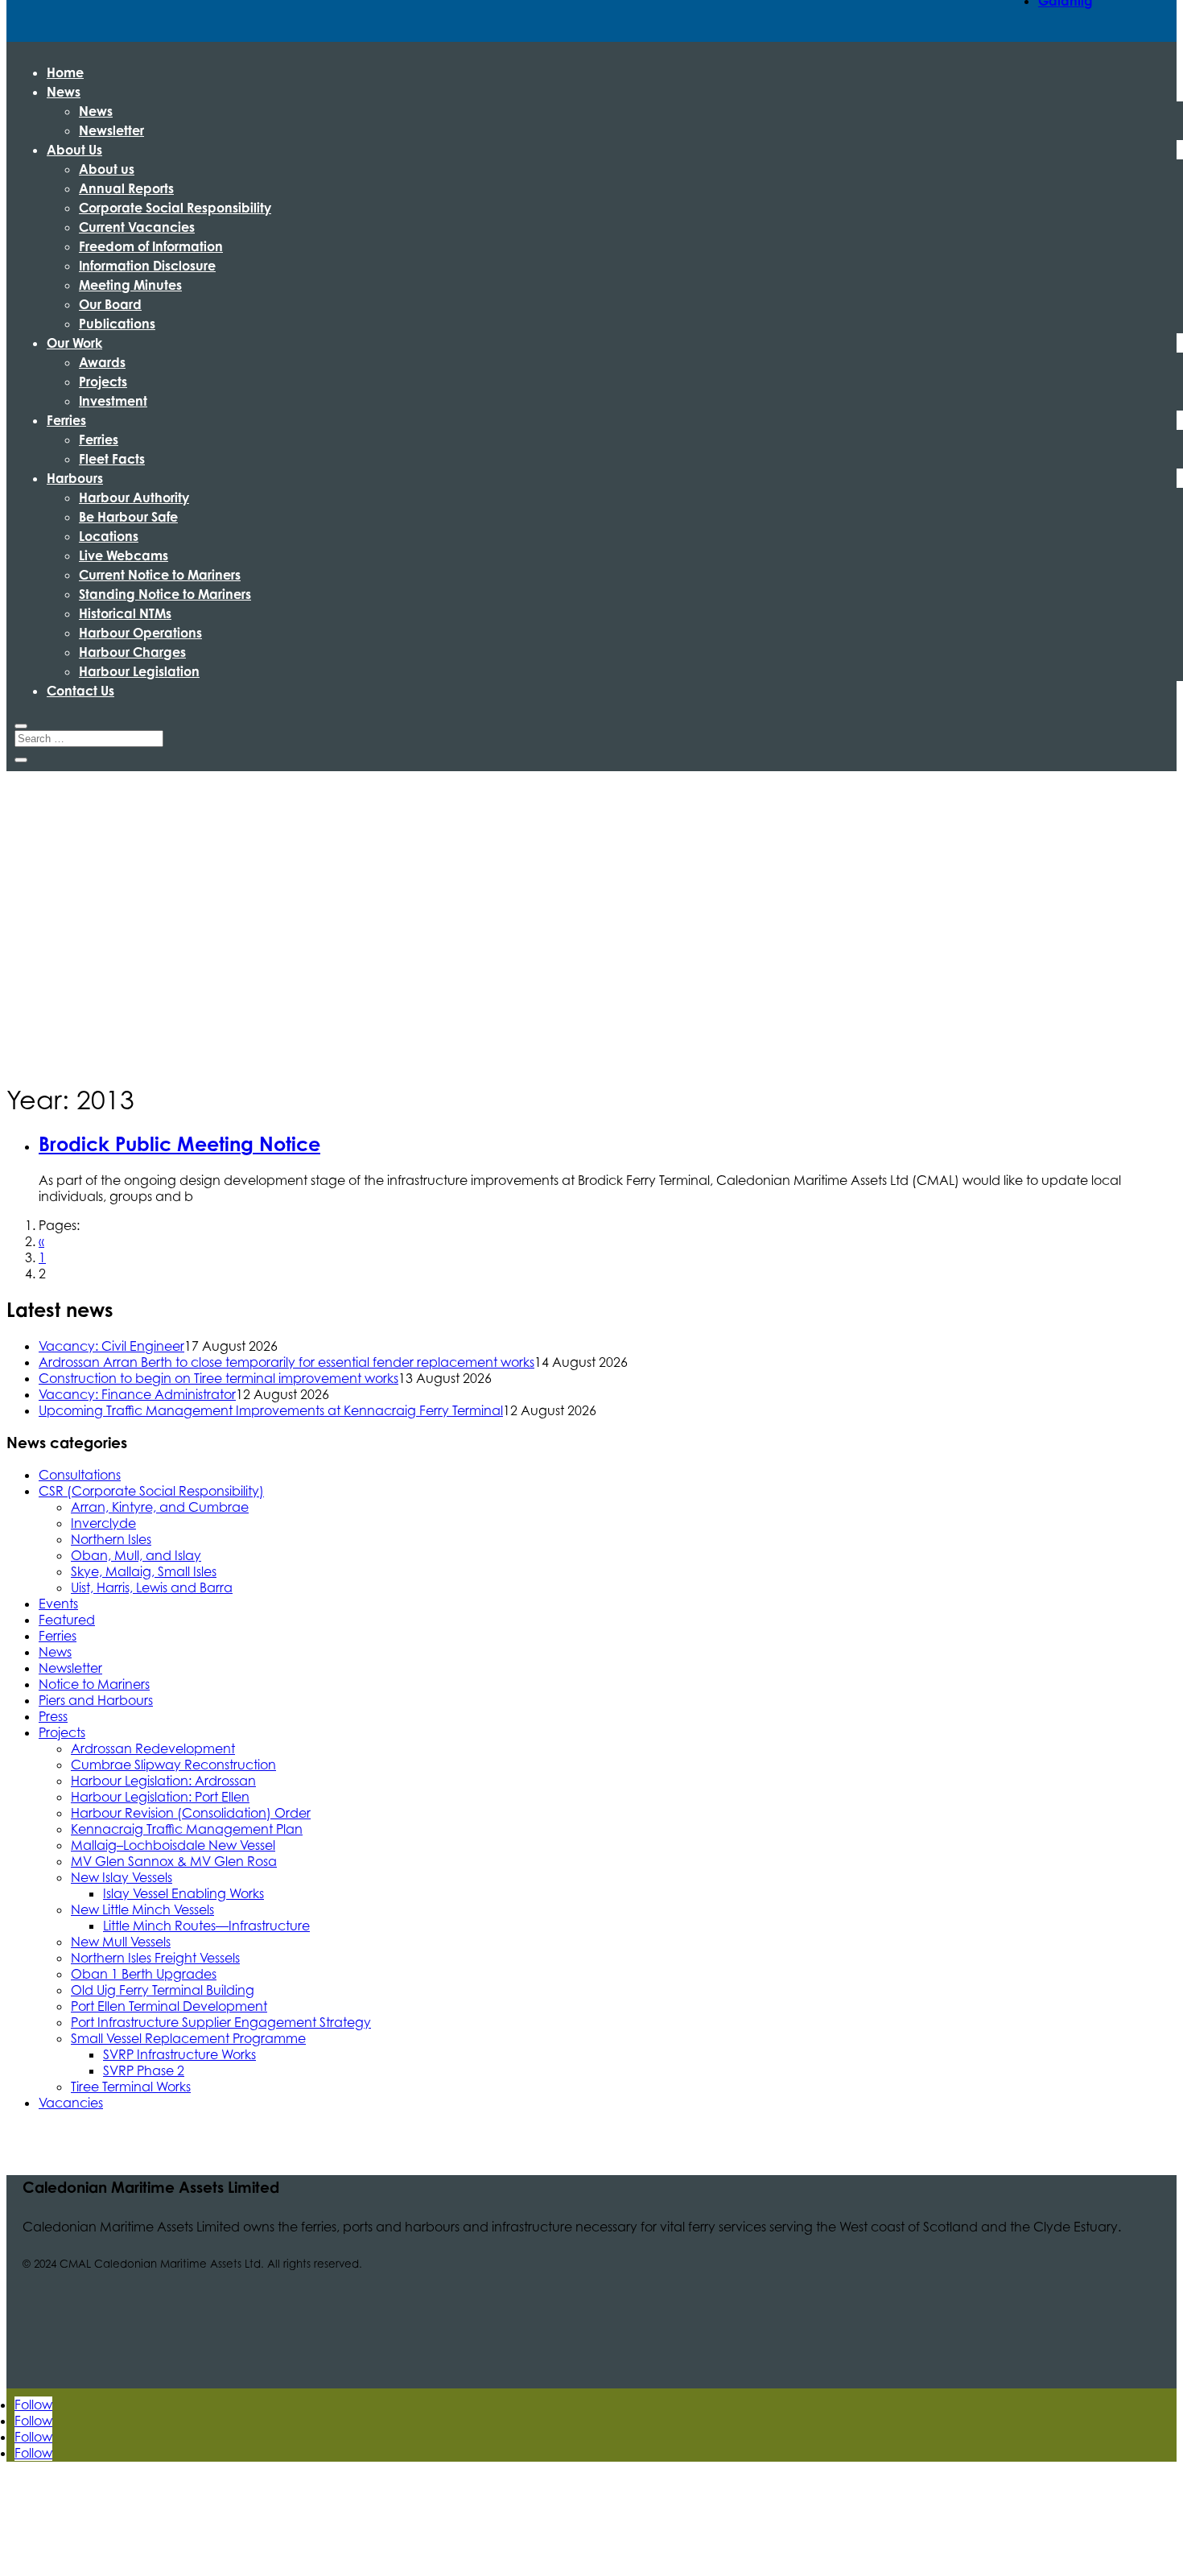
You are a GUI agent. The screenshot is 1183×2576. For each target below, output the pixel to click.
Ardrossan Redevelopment (153, 1748)
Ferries (66, 420)
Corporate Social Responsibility (175, 208)
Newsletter (111, 130)
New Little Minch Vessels (142, 1909)
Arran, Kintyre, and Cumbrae (160, 1507)
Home (65, 72)
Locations (109, 536)
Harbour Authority (134, 497)
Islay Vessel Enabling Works (183, 1893)
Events (58, 1604)
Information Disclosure (147, 266)
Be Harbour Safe (128, 517)
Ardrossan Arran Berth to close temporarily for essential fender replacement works (286, 1362)
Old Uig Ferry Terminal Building (163, 1990)
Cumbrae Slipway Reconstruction (173, 1765)
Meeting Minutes (130, 285)
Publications (117, 324)
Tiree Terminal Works (131, 2087)
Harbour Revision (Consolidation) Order (191, 1813)
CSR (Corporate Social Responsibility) (151, 1491)
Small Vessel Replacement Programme (188, 2038)
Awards (102, 362)
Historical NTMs (125, 613)
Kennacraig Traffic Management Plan (187, 1829)
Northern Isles (111, 1539)
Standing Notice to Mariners (165, 594)
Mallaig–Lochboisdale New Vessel (173, 1845)
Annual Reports (126, 188)
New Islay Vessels (122, 1877)
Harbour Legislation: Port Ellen (160, 1797)
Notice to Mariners (94, 1684)
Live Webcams (124, 555)
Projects (103, 382)
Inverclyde (103, 1523)
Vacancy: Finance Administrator (137, 1394)
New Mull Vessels (121, 1942)
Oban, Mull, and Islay (136, 1555)
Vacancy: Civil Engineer (111, 1346)
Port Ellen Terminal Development (169, 2006)
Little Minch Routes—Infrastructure (206, 1926)
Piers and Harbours (96, 1700)
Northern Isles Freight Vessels (155, 1958)
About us (107, 169)
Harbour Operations (140, 633)
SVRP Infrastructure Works (179, 2054)
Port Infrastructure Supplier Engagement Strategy (221, 2022)
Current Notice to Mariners (160, 575)
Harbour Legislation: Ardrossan (163, 1781)
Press (53, 1716)
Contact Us (80, 691)
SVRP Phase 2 (144, 2070)
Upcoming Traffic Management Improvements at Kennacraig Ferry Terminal (271, 1410)
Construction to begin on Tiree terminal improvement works (218, 1378)
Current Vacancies (137, 227)
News (64, 92)
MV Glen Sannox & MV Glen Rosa (174, 1861)
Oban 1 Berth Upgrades (144, 1974)
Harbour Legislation (139, 671)
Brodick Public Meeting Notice (179, 1144)
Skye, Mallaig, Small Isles (144, 1571)
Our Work (74, 343)
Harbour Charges (132, 652)
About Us (74, 150)
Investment (113, 401)
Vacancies (71, 2103)
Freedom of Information (151, 246)
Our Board (110, 304)
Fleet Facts (112, 459)
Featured (67, 1620)
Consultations (80, 1475)
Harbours (75, 478)
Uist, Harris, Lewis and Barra (152, 1587)
